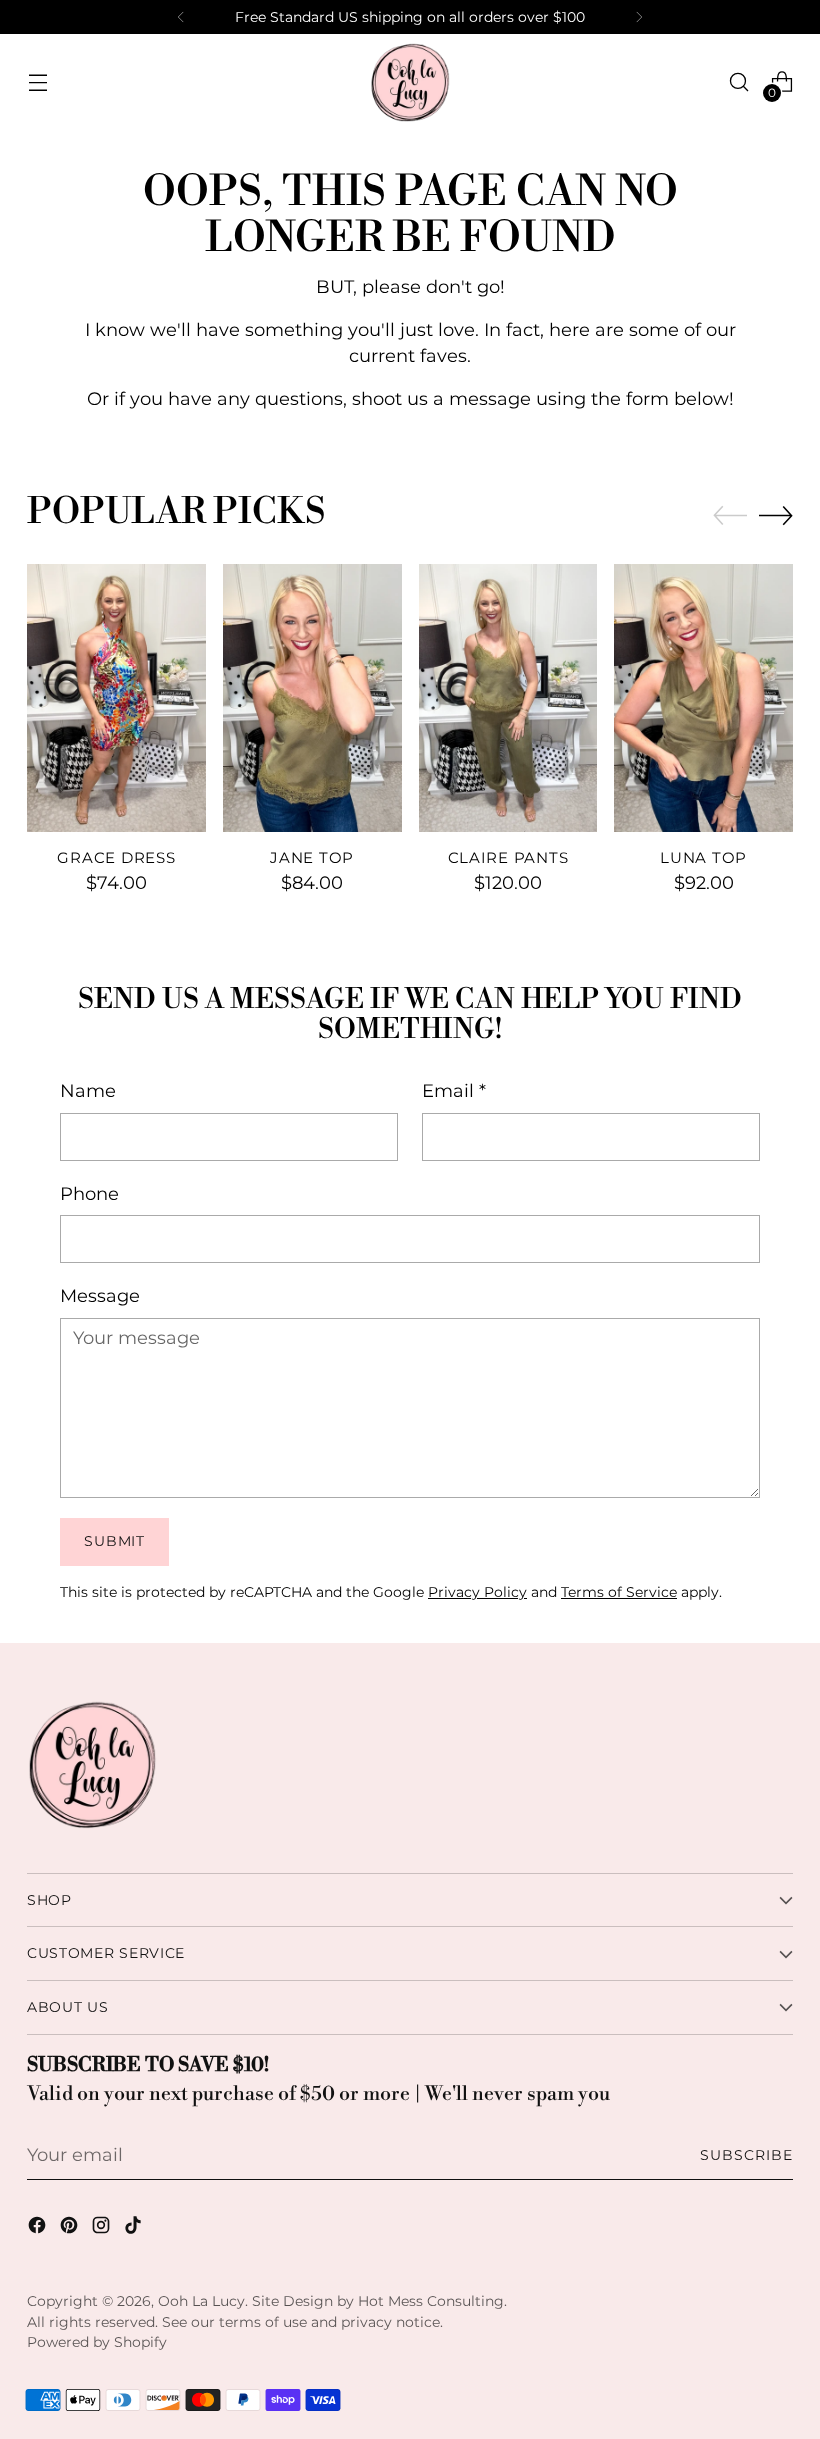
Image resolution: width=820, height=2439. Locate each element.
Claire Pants (508, 858)
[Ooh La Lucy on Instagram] (103, 2229)
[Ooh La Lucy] (410, 82)
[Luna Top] (703, 698)
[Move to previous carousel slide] (730, 516)
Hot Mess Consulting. (432, 2301)
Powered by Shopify (97, 2342)
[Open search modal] (739, 82)
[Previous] (181, 17)
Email (454, 1090)
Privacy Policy (477, 1592)
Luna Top (703, 858)
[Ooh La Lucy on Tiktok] (135, 2229)
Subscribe (746, 2155)
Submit (114, 1541)
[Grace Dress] (116, 698)
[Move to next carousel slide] (776, 515)
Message (100, 1295)
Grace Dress (116, 858)
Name (88, 1090)
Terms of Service (619, 1592)
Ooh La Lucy (201, 2301)
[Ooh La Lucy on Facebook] (39, 2229)
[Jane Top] (312, 698)
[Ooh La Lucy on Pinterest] (71, 2229)
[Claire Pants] (508, 698)
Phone (89, 1193)
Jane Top (312, 858)
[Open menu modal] (37, 82)
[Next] (639, 17)
